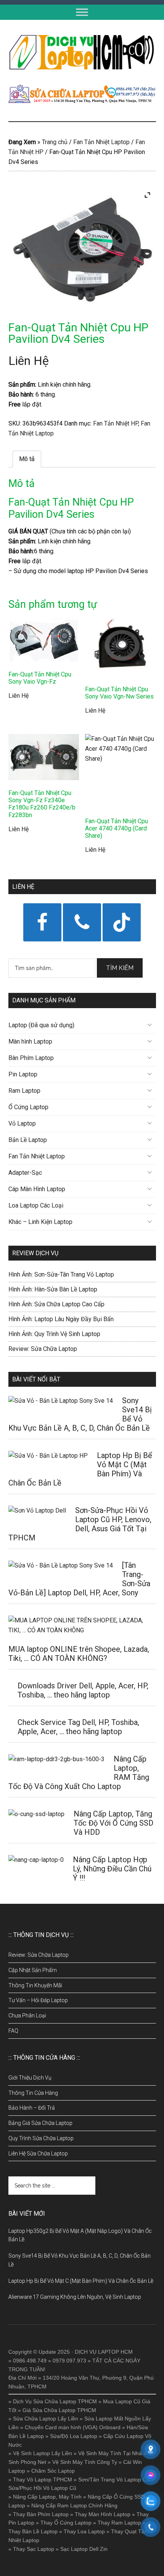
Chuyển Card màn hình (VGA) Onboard (73, 2427)
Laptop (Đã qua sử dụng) (41, 1025)
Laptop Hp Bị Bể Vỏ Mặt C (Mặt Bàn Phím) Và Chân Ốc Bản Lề (81, 2281)
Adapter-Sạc (25, 1173)
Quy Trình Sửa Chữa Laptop (41, 2138)
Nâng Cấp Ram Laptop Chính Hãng (74, 2505)
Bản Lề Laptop (28, 1140)
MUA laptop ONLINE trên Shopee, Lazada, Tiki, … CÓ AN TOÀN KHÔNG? (79, 1654)
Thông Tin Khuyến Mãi (35, 1985)
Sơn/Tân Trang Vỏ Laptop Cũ (114, 2480)
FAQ (13, 2031)
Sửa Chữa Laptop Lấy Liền (46, 2419)
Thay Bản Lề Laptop (33, 2531)
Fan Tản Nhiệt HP (116, 423)
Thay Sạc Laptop (34, 2549)
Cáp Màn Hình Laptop (37, 1189)
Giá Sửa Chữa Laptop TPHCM (59, 2410)
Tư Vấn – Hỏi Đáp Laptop (38, 2000)
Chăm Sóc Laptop (53, 2471)
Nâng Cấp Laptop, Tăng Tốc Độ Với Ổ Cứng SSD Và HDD (113, 1823)
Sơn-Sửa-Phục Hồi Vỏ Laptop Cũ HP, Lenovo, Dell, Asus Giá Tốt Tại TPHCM (80, 1524)
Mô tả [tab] (27, 459)
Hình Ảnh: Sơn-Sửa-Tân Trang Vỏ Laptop (61, 1274)
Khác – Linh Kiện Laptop (40, 1222)
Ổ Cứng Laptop (28, 1107)
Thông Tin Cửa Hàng (33, 2093)
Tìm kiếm (120, 968)
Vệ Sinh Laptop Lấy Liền (43, 2453)
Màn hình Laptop (30, 1041)
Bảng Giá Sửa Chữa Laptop (40, 2123)
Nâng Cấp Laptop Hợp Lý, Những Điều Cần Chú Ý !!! (112, 1869)
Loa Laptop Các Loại (36, 1205)
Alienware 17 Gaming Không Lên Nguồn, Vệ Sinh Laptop (75, 2297)
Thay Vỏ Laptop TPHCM (43, 2480)
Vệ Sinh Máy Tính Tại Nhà (110, 2453)
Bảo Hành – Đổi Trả (32, 2108)
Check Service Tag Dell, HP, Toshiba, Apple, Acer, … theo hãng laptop (78, 1727)
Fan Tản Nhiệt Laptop (101, 142)
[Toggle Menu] (82, 12)
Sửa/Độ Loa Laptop (74, 2436)
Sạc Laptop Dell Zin (84, 2549)
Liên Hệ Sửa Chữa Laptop (38, 2154)
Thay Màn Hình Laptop (103, 2514)
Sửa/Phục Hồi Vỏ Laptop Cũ (42, 2488)
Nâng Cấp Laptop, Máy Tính (47, 2497)
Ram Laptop (24, 1091)
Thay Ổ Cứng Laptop (66, 2523)
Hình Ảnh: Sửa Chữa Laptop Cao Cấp (56, 1304)
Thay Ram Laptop (119, 2523)
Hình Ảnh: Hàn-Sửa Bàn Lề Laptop (53, 1289)
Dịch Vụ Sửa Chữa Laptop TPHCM (55, 2401)
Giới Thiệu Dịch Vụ (30, 2078)
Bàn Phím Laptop (31, 1058)
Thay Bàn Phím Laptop (41, 2514)
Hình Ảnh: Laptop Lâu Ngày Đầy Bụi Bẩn (61, 1319)
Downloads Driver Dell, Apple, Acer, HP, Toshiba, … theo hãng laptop (83, 1690)
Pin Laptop (23, 1074)
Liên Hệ (29, 361)
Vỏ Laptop (22, 1123)
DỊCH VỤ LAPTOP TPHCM (82, 52)
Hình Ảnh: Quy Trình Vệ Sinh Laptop (54, 1334)
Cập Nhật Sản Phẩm (33, 1970)
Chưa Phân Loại (27, 2016)
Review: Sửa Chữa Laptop (43, 1349)
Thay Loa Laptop (84, 2531)
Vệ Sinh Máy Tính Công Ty (85, 2462)
